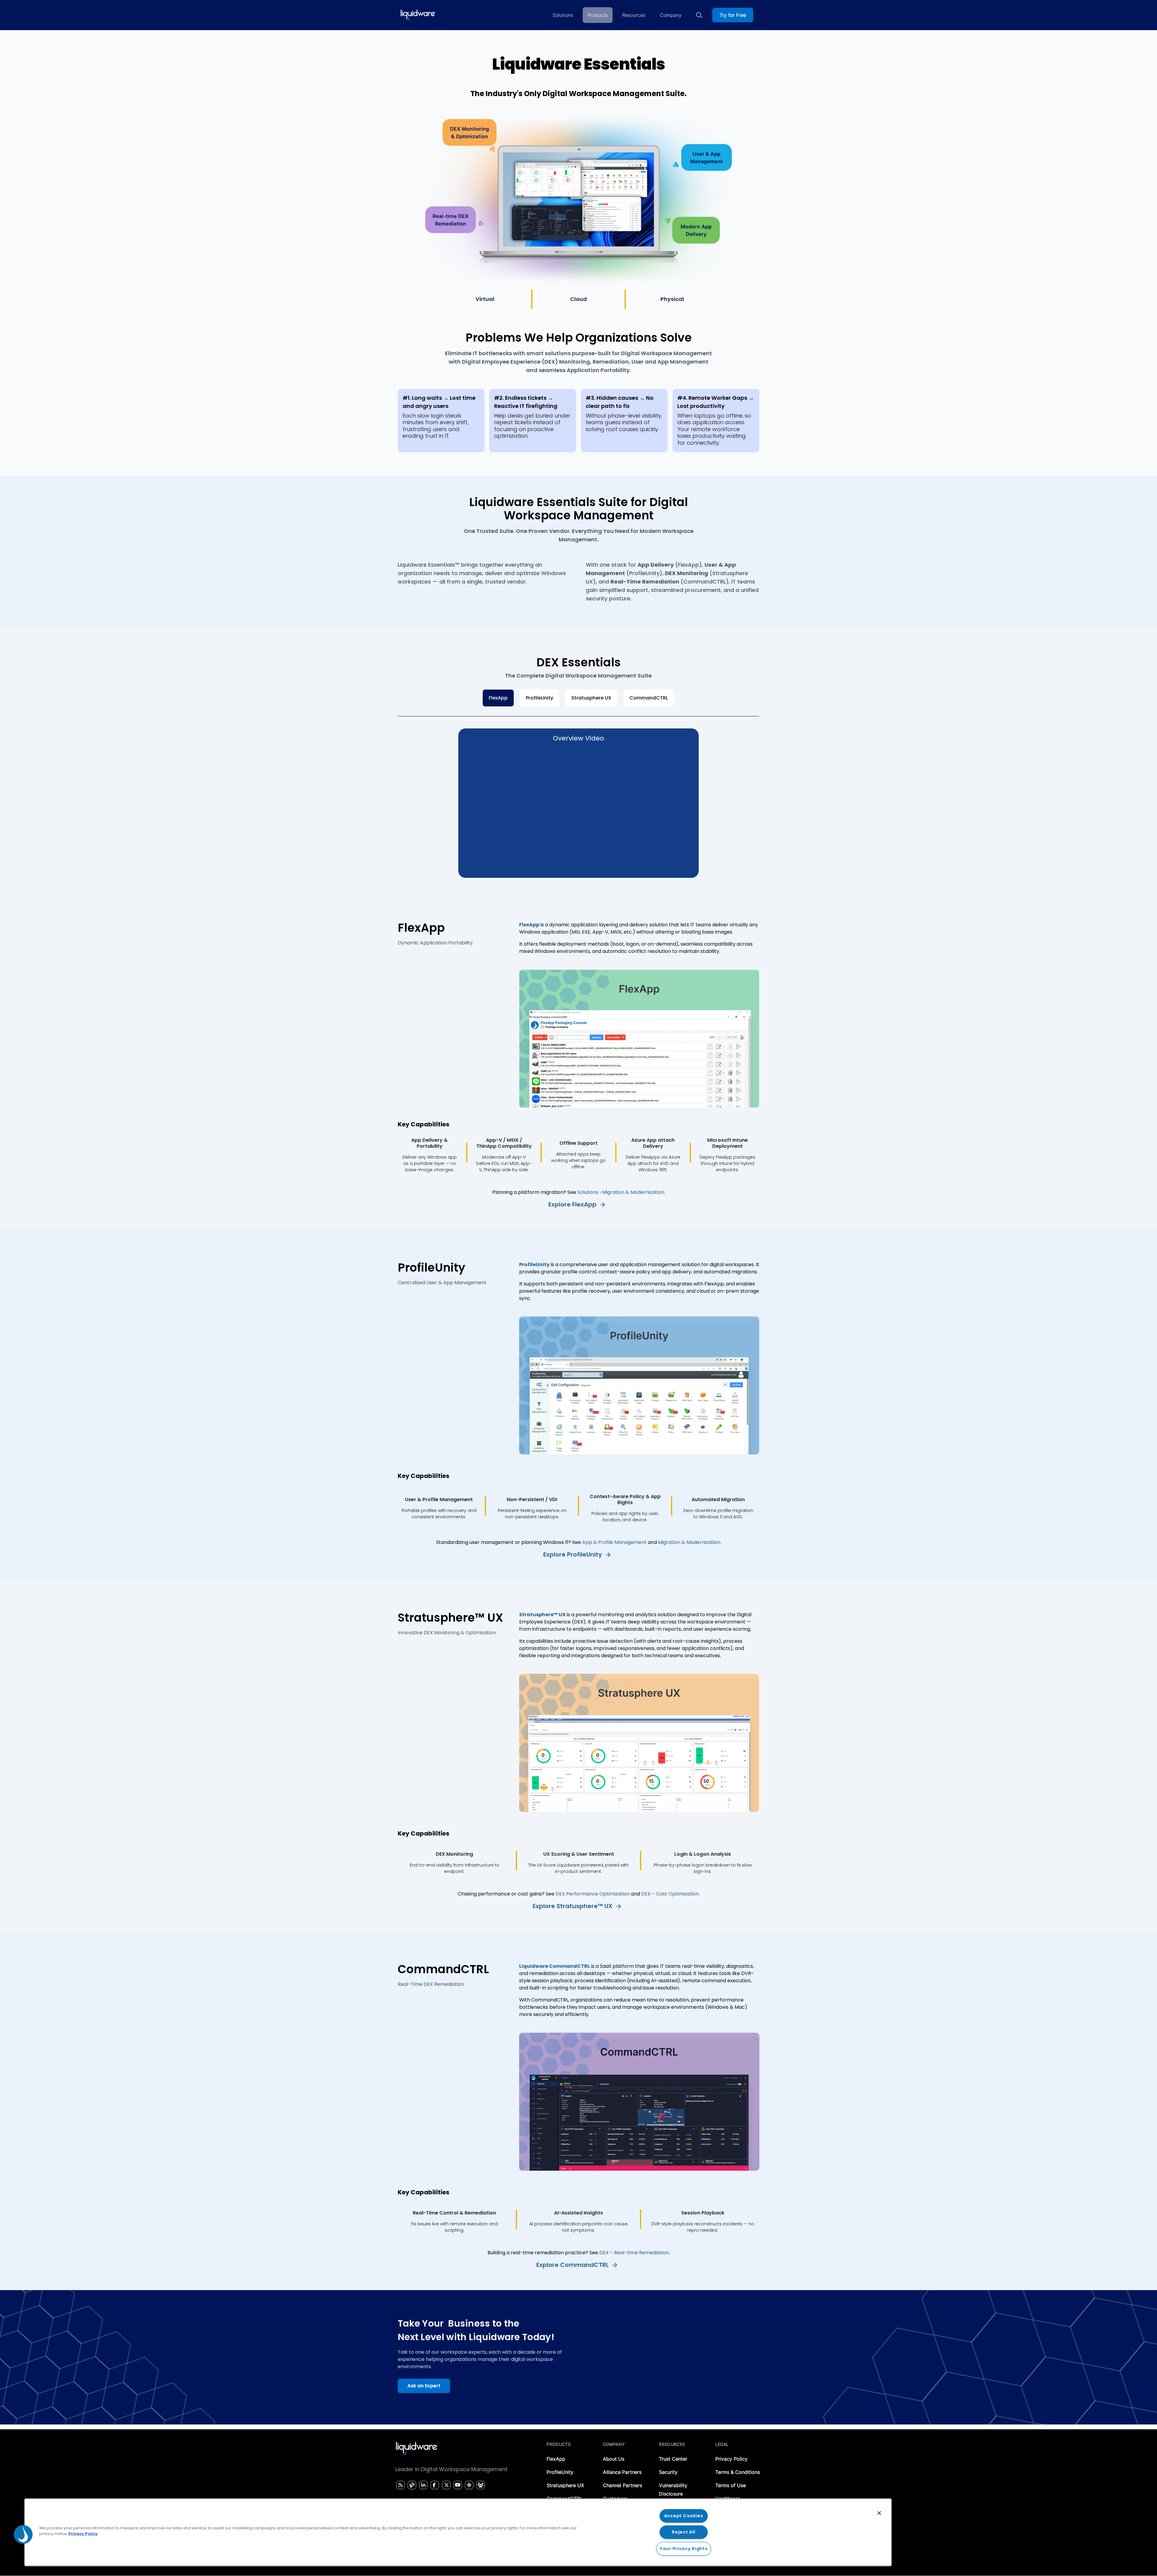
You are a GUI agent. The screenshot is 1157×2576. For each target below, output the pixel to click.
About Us (614, 2459)
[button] (23, 2534)
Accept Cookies (684, 2516)
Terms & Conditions (738, 2472)
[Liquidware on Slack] (468, 2485)
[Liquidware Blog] (411, 2485)
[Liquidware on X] (446, 2485)
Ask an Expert (424, 2386)
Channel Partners (622, 2485)
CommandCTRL (649, 698)
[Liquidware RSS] (400, 2485)
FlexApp (498, 698)
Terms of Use (731, 2485)
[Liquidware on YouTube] (457, 2485)
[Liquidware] (418, 15)
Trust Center (673, 2459)
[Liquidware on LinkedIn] (422, 2485)
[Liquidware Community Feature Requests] (481, 2485)
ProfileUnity (539, 698)
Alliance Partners (622, 2472)
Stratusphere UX (591, 698)
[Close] (879, 2513)
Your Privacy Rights (684, 2549)
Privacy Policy (731, 2459)
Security (668, 2472)
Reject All (684, 2532)
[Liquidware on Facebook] (433, 2485)
